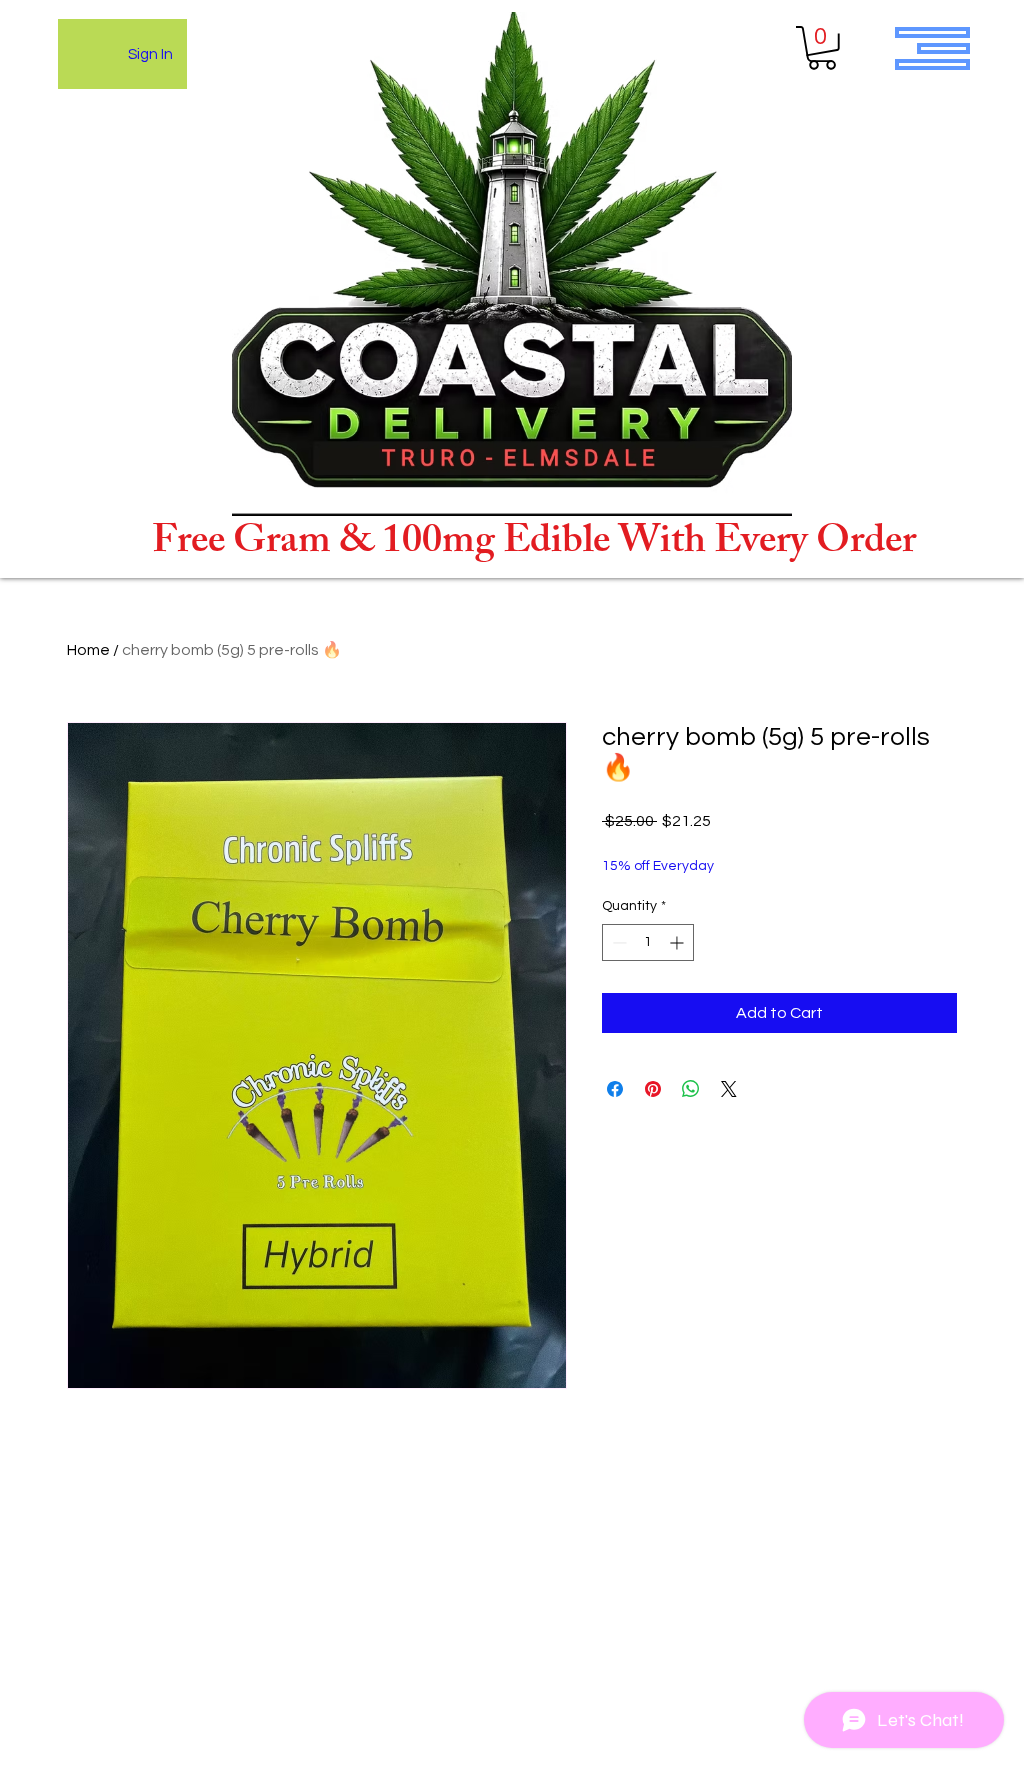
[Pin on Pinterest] (653, 1089)
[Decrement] (617, 942)
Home (88, 650)
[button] (822, 48)
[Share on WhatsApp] (691, 1089)
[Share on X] (729, 1089)
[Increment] (678, 942)
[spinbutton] (648, 942)
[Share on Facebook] (615, 1089)
